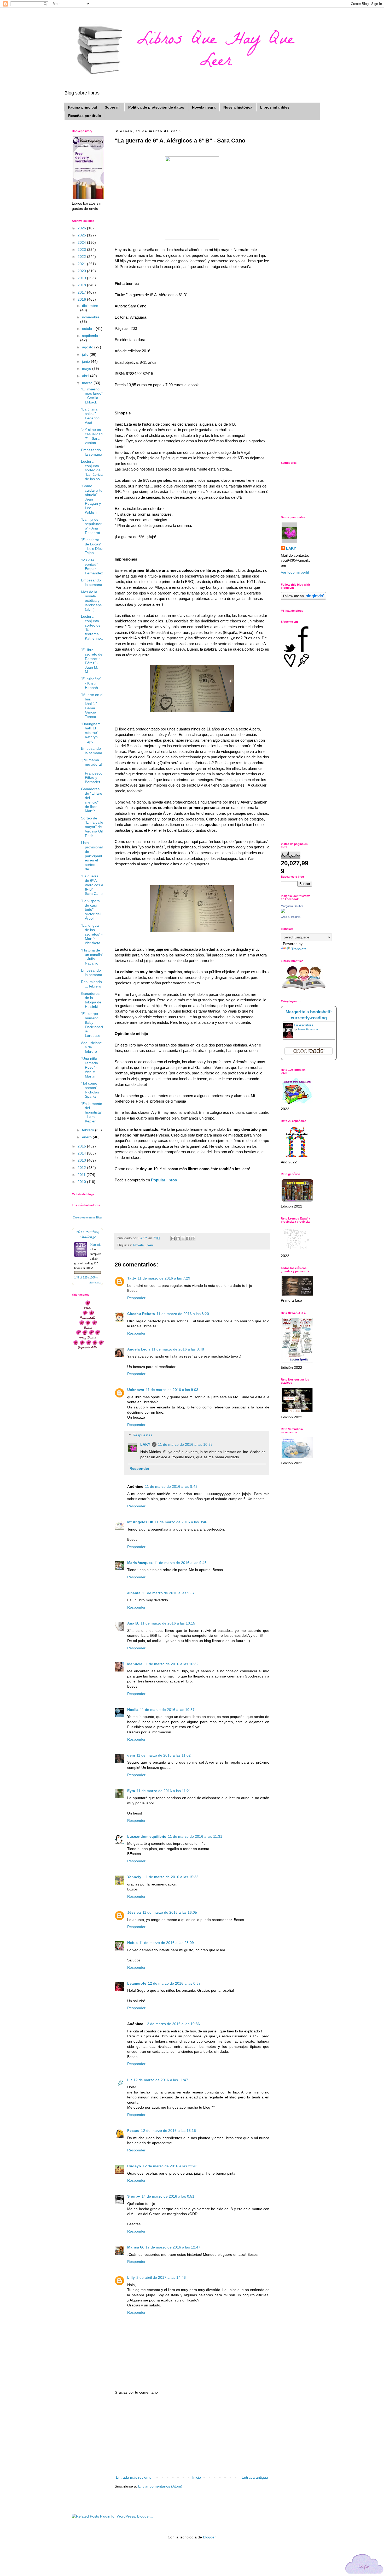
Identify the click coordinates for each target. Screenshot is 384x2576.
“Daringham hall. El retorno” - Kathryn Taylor (91, 733)
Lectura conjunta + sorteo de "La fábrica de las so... (92, 470)
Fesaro (133, 2131)
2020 (82, 271)
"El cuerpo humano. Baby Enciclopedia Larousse (92, 1025)
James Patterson (308, 1029)
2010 (82, 1182)
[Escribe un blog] (178, 1239)
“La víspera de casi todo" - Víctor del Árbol (91, 910)
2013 (82, 1160)
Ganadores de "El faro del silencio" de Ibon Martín (92, 800)
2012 (82, 1168)
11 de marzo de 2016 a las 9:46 (181, 1522)
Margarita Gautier (292, 906)
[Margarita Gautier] (283, 912)
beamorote (137, 1983)
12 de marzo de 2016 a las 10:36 (172, 2024)
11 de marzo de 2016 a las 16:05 (170, 1912)
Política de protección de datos (156, 107)
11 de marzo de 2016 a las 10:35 (185, 1444)
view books (95, 1282)
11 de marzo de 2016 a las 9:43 (171, 1486)
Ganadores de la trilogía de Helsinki (91, 1000)
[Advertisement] (192, 2435)
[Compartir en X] (183, 1239)
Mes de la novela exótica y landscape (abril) (91, 601)
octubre (89, 329)
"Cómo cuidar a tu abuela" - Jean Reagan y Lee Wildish (92, 499)
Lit (130, 2080)
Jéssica (134, 1912)
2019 (82, 278)
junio (86, 361)
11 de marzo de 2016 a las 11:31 (195, 1836)
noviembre (91, 317)
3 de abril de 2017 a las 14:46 (161, 2277)
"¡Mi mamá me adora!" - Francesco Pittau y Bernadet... (92, 771)
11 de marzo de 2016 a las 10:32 (171, 1664)
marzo (88, 383)
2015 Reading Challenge (88, 1234)
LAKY (145, 1444)
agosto (88, 347)
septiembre (91, 336)
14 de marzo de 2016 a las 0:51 (168, 2196)
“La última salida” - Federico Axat (90, 416)
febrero (89, 1130)
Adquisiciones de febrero (91, 1047)
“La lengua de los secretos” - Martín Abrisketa (92, 934)
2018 (82, 285)
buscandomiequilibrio (147, 1836)
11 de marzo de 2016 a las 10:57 (167, 1710)
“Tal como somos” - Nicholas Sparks (90, 1090)
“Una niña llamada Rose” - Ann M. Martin (89, 1067)
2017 (82, 292)
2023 (82, 249)
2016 (82, 299)
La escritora (304, 1025)
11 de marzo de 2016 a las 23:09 (167, 1943)
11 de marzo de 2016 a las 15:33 (171, 1877)
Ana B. (133, 1623)
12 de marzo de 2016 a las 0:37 (174, 1983)
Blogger (209, 2537)
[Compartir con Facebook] (188, 1239)
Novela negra (204, 107)
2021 (82, 264)
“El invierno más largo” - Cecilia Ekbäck (92, 396)
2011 (82, 1175)
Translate (299, 949)
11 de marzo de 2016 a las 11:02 (164, 1755)
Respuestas (142, 1435)
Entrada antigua (255, 2477)
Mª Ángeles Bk (140, 1522)
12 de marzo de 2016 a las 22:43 (170, 2166)
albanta (134, 1593)
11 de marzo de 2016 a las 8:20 (183, 1314)
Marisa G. (136, 2247)
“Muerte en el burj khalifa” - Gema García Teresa (92, 706)
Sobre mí (113, 107)
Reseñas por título (85, 116)
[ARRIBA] (364, 2565)
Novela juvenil (144, 1245)
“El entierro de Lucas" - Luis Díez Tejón (92, 546)
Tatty (132, 1278)
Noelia (133, 1710)
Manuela (135, 1664)
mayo (87, 368)
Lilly (131, 2277)
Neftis (132, 1943)
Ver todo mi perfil (295, 572)
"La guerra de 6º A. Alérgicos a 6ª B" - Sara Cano (92, 885)
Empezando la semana (92, 452)
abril (86, 376)
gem (131, 1755)
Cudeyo (134, 2166)
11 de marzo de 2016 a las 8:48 (178, 1349)
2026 (82, 228)
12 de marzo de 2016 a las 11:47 (161, 2080)
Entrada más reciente (134, 2477)
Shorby (134, 2196)
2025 (82, 235)
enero (87, 1137)
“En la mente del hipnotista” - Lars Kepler (92, 1112)
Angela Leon (139, 1349)
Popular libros (164, 1180)
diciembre (90, 306)
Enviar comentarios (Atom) (160, 2486)
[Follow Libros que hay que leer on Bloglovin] (303, 598)
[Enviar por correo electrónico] (173, 1239)
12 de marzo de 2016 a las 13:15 (168, 2131)
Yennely (135, 1877)
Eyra (131, 1791)
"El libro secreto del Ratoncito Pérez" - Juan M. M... (92, 661)
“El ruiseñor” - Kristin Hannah (91, 683)
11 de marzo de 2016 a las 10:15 (168, 1623)
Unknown (136, 1390)
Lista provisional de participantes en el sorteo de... (92, 856)
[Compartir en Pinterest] (193, 1239)
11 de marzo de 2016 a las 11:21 (164, 1791)
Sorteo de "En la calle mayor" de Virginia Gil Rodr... (92, 827)
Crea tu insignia (291, 917)
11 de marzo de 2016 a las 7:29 (164, 1278)
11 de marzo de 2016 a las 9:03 (172, 1390)
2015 (82, 1146)
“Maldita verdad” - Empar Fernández (92, 567)
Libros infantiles (275, 107)
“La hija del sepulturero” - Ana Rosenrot (91, 526)
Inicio (197, 2477)
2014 (82, 1153)
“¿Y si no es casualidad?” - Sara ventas (92, 436)
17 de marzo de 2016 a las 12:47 (173, 2247)
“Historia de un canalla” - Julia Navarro (92, 957)
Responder (136, 1298)
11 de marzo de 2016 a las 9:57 (168, 1593)
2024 (82, 242)
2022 (82, 257)
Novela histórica (238, 107)
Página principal (82, 107)
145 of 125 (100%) (86, 1277)
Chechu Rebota (141, 1314)
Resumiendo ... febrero (91, 984)
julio (86, 354)
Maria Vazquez (140, 1563)
